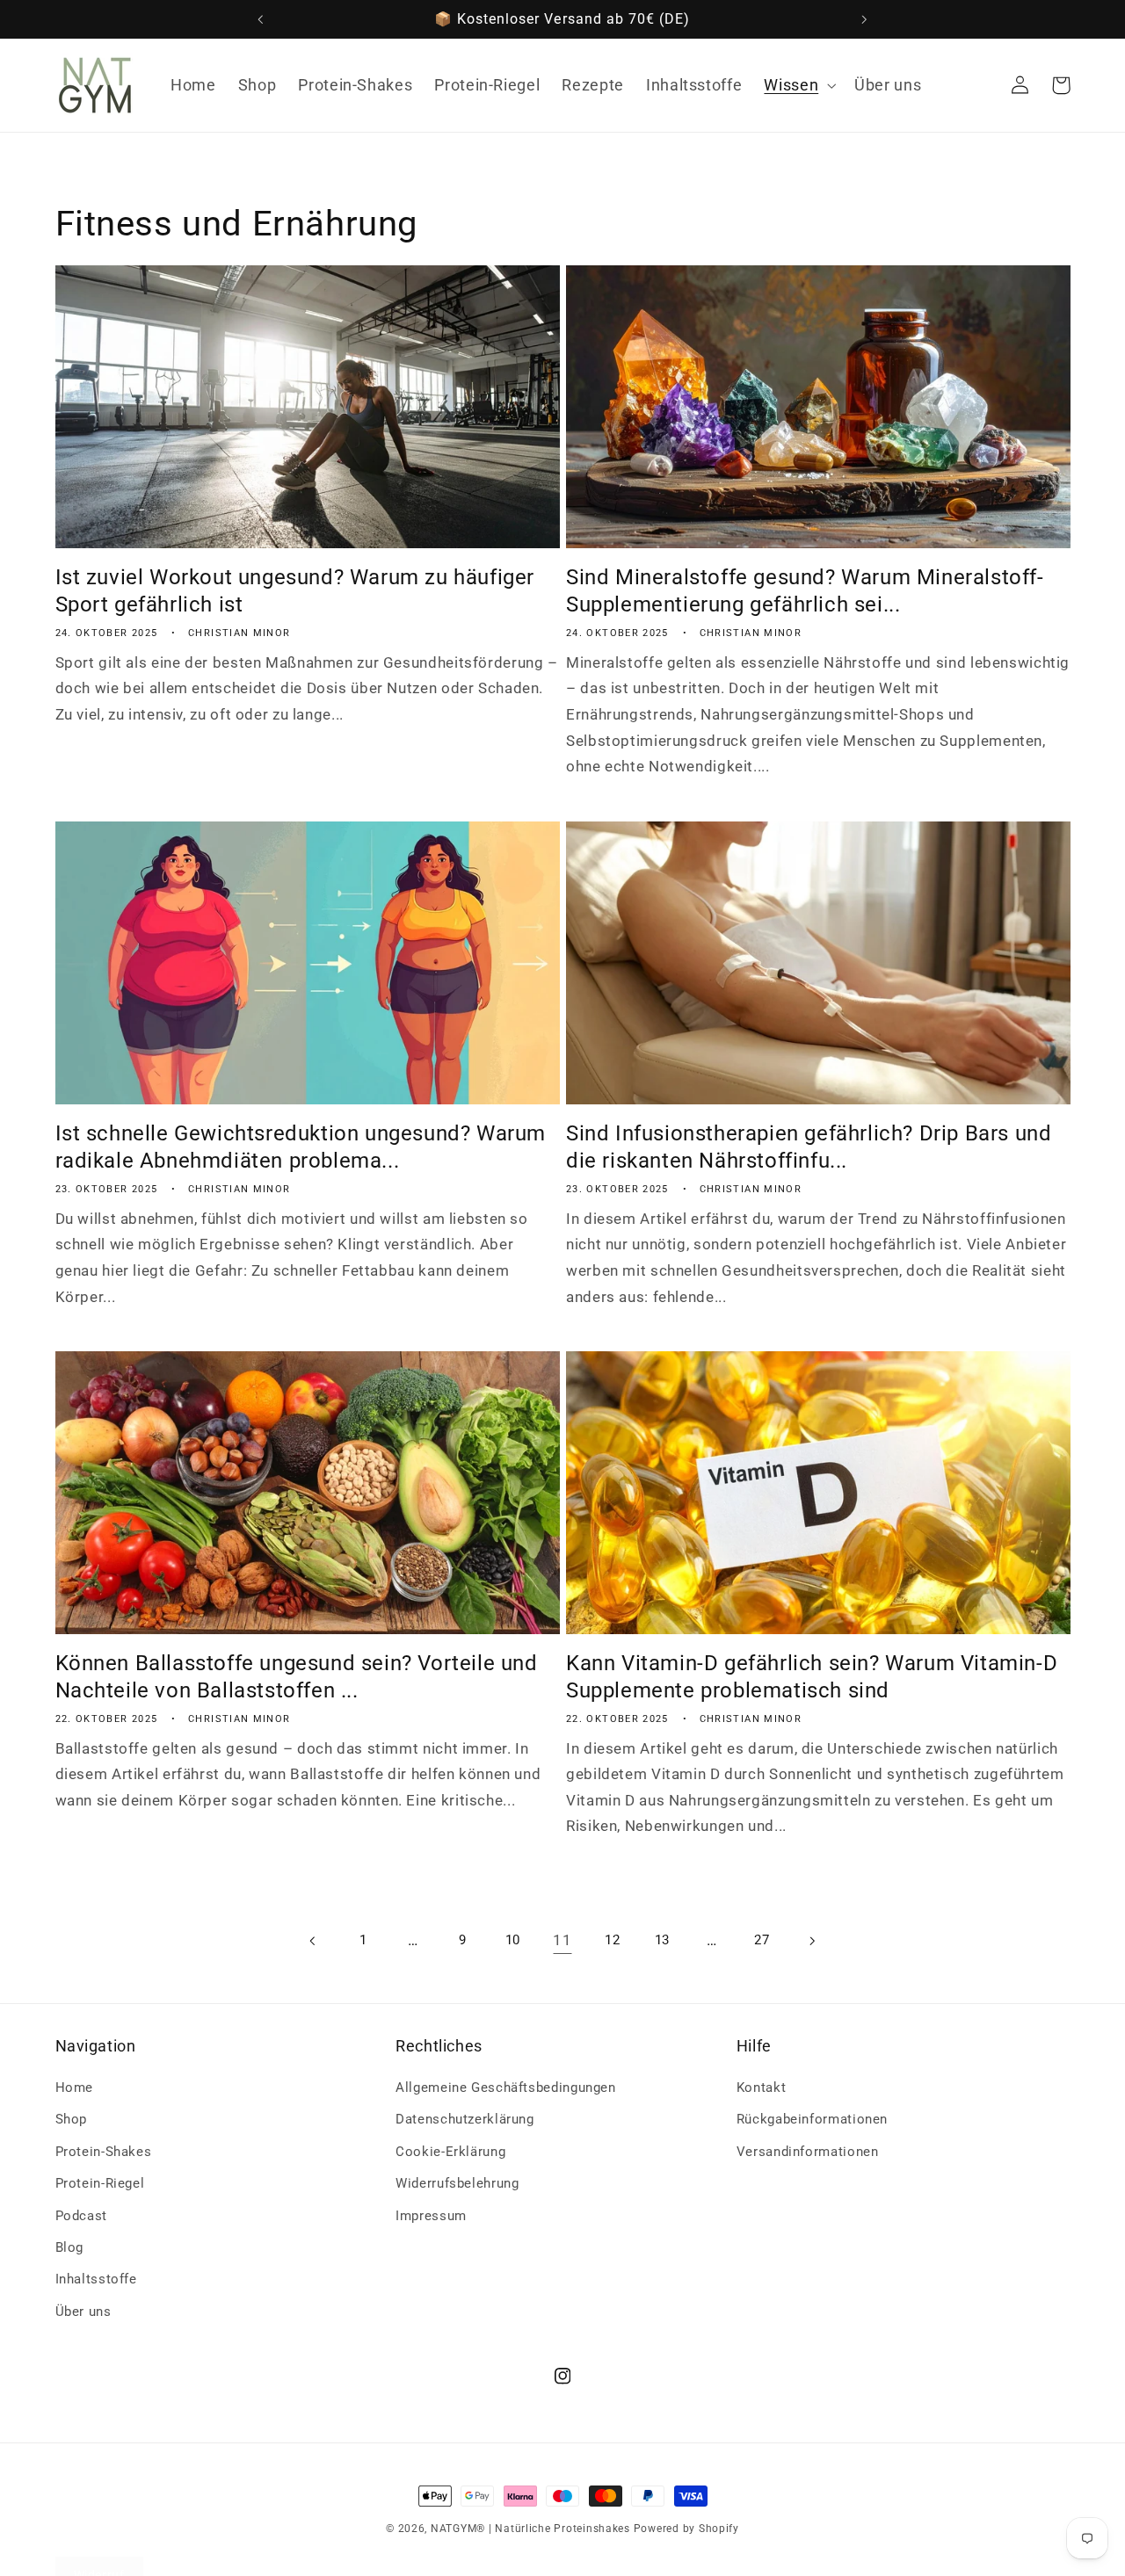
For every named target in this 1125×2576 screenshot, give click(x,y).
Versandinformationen (808, 2152)
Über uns (83, 2312)
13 (662, 1940)
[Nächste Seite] (811, 1941)
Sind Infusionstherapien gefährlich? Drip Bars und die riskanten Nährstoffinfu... (809, 1147)
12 (612, 1940)
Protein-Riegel (100, 2183)
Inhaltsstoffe (96, 2280)
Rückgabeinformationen (812, 2120)
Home (75, 2088)
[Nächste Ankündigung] (864, 19)
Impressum (431, 2216)
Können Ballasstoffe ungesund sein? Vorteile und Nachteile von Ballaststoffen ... (297, 1677)
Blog (70, 2247)
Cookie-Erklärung (450, 2152)
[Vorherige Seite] (313, 1941)
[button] (798, 85)
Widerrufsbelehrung (457, 2183)
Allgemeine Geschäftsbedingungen (506, 2088)
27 (762, 1940)
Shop (72, 2120)
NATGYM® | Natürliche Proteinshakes (530, 2529)
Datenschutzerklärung (465, 2120)
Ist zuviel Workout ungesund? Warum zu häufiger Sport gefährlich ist (295, 591)
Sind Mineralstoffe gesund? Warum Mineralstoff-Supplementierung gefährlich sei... (805, 591)
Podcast (81, 2216)
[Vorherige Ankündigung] (261, 19)
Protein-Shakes (104, 2152)
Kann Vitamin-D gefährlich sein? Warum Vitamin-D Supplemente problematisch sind (812, 1677)
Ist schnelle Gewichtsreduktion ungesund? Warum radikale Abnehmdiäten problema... (301, 1147)
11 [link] (562, 1940)
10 (513, 1940)
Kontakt (761, 2088)
